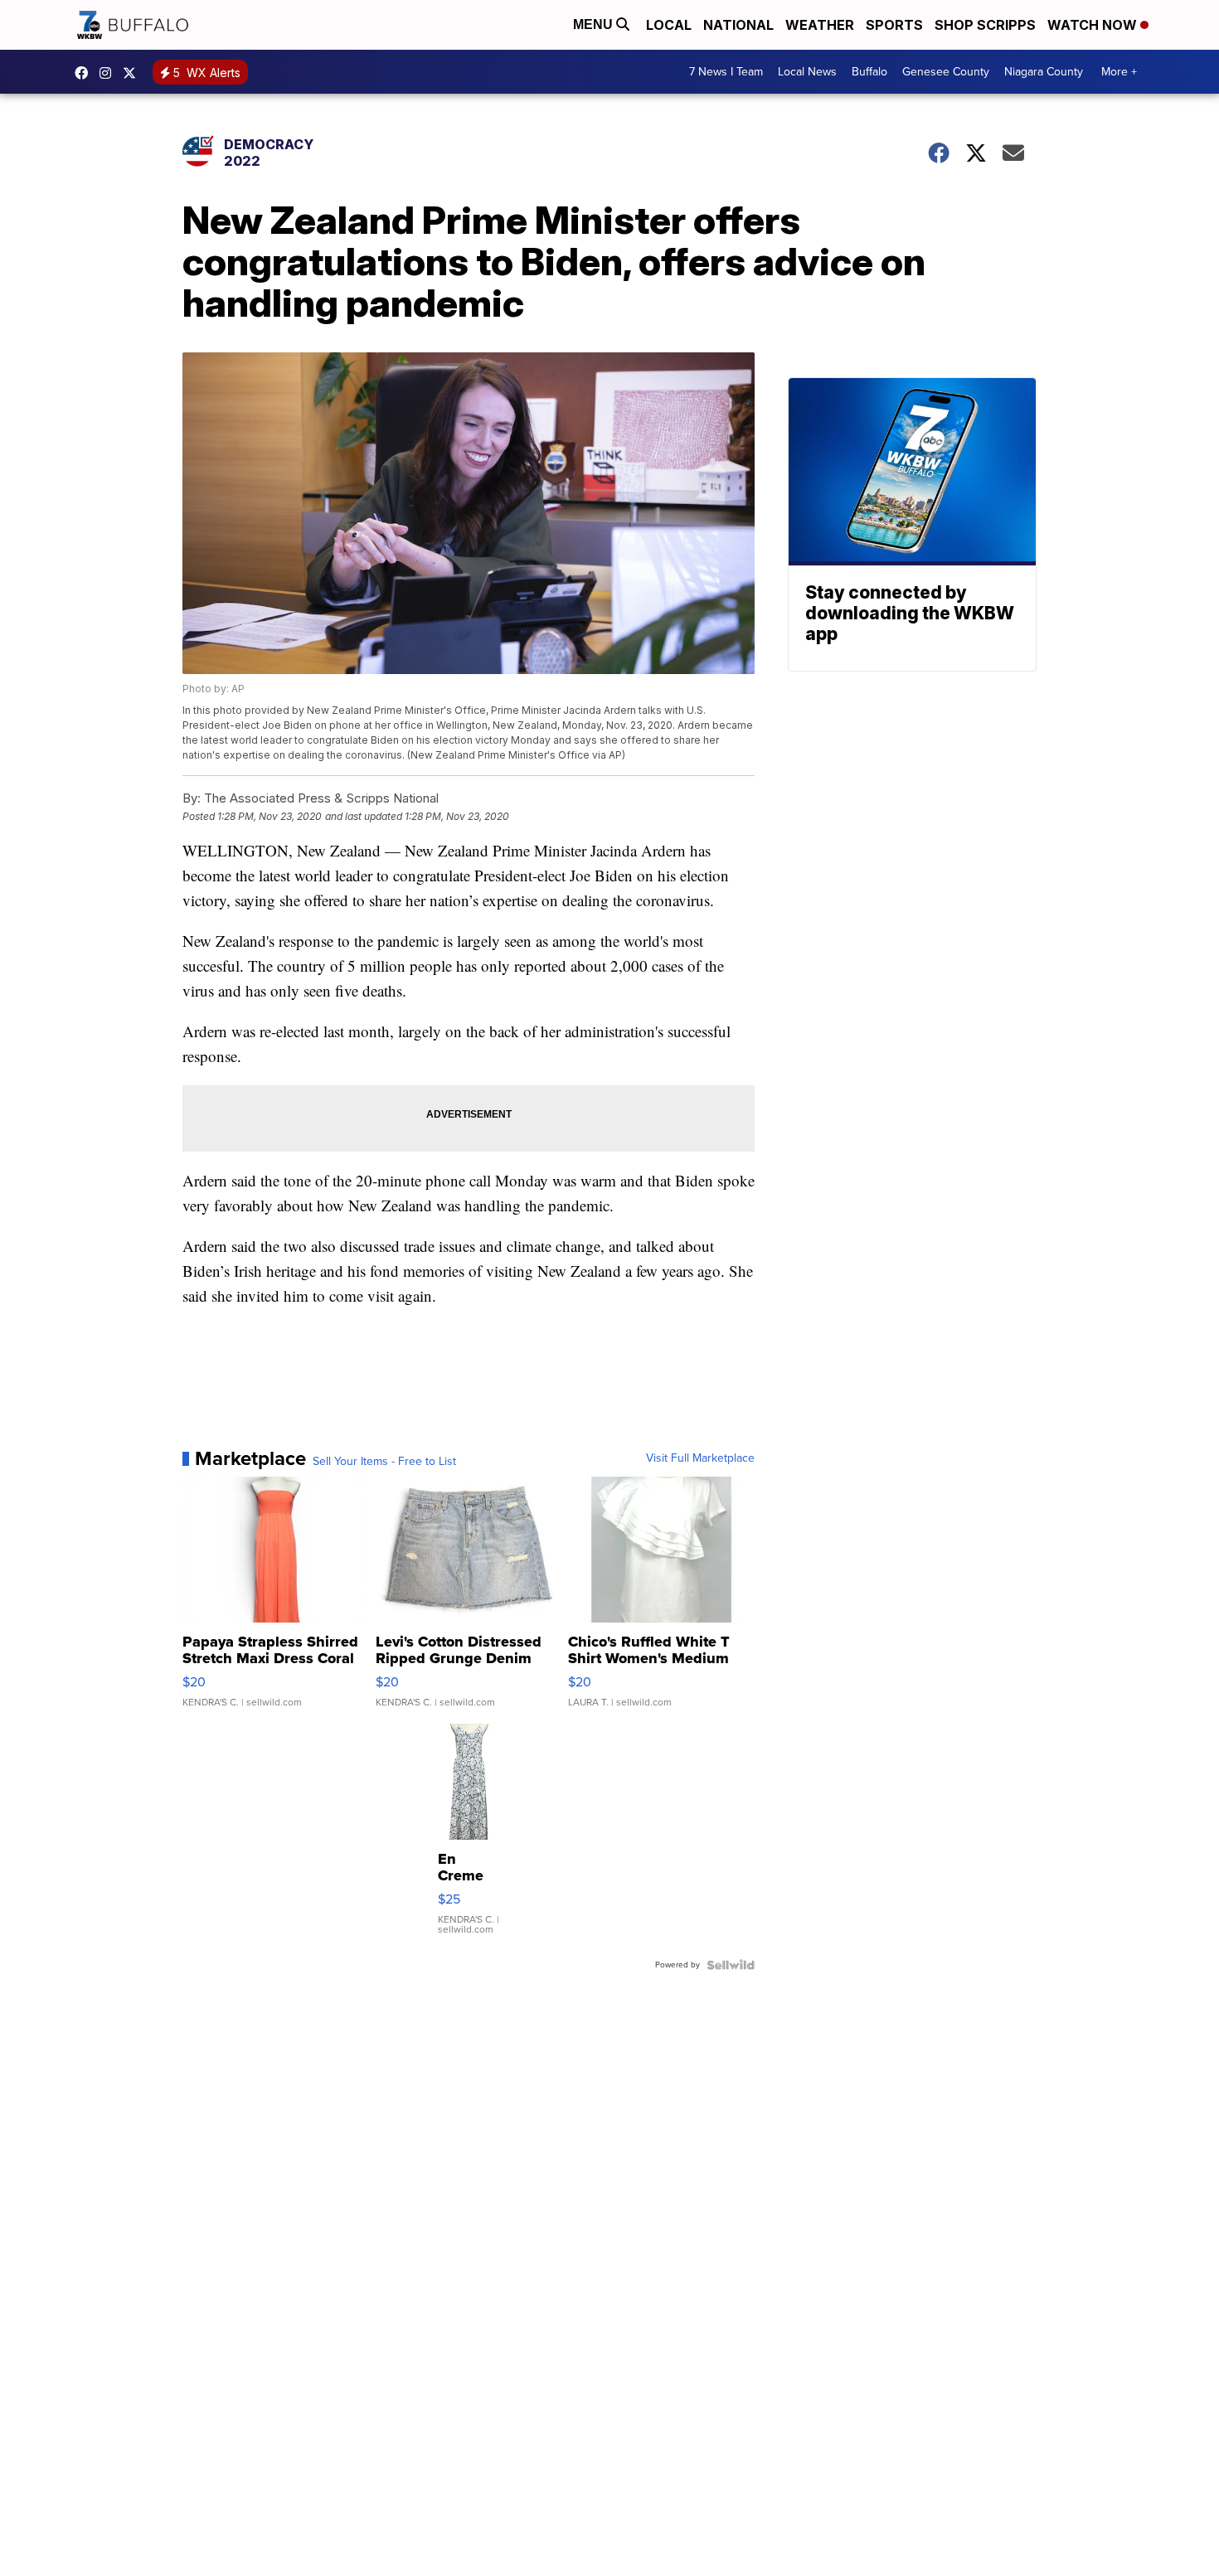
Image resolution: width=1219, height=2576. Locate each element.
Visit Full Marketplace (700, 1458)
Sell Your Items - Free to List (384, 1462)
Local (669, 25)
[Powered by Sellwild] (731, 1965)
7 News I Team (726, 72)
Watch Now (1094, 25)
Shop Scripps (985, 25)
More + (1119, 72)
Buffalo (869, 72)
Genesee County (946, 72)
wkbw (109, 73)
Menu (595, 24)
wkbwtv (85, 73)
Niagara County (1044, 72)
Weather (820, 25)
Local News (807, 72)
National (738, 25)
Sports (894, 25)
